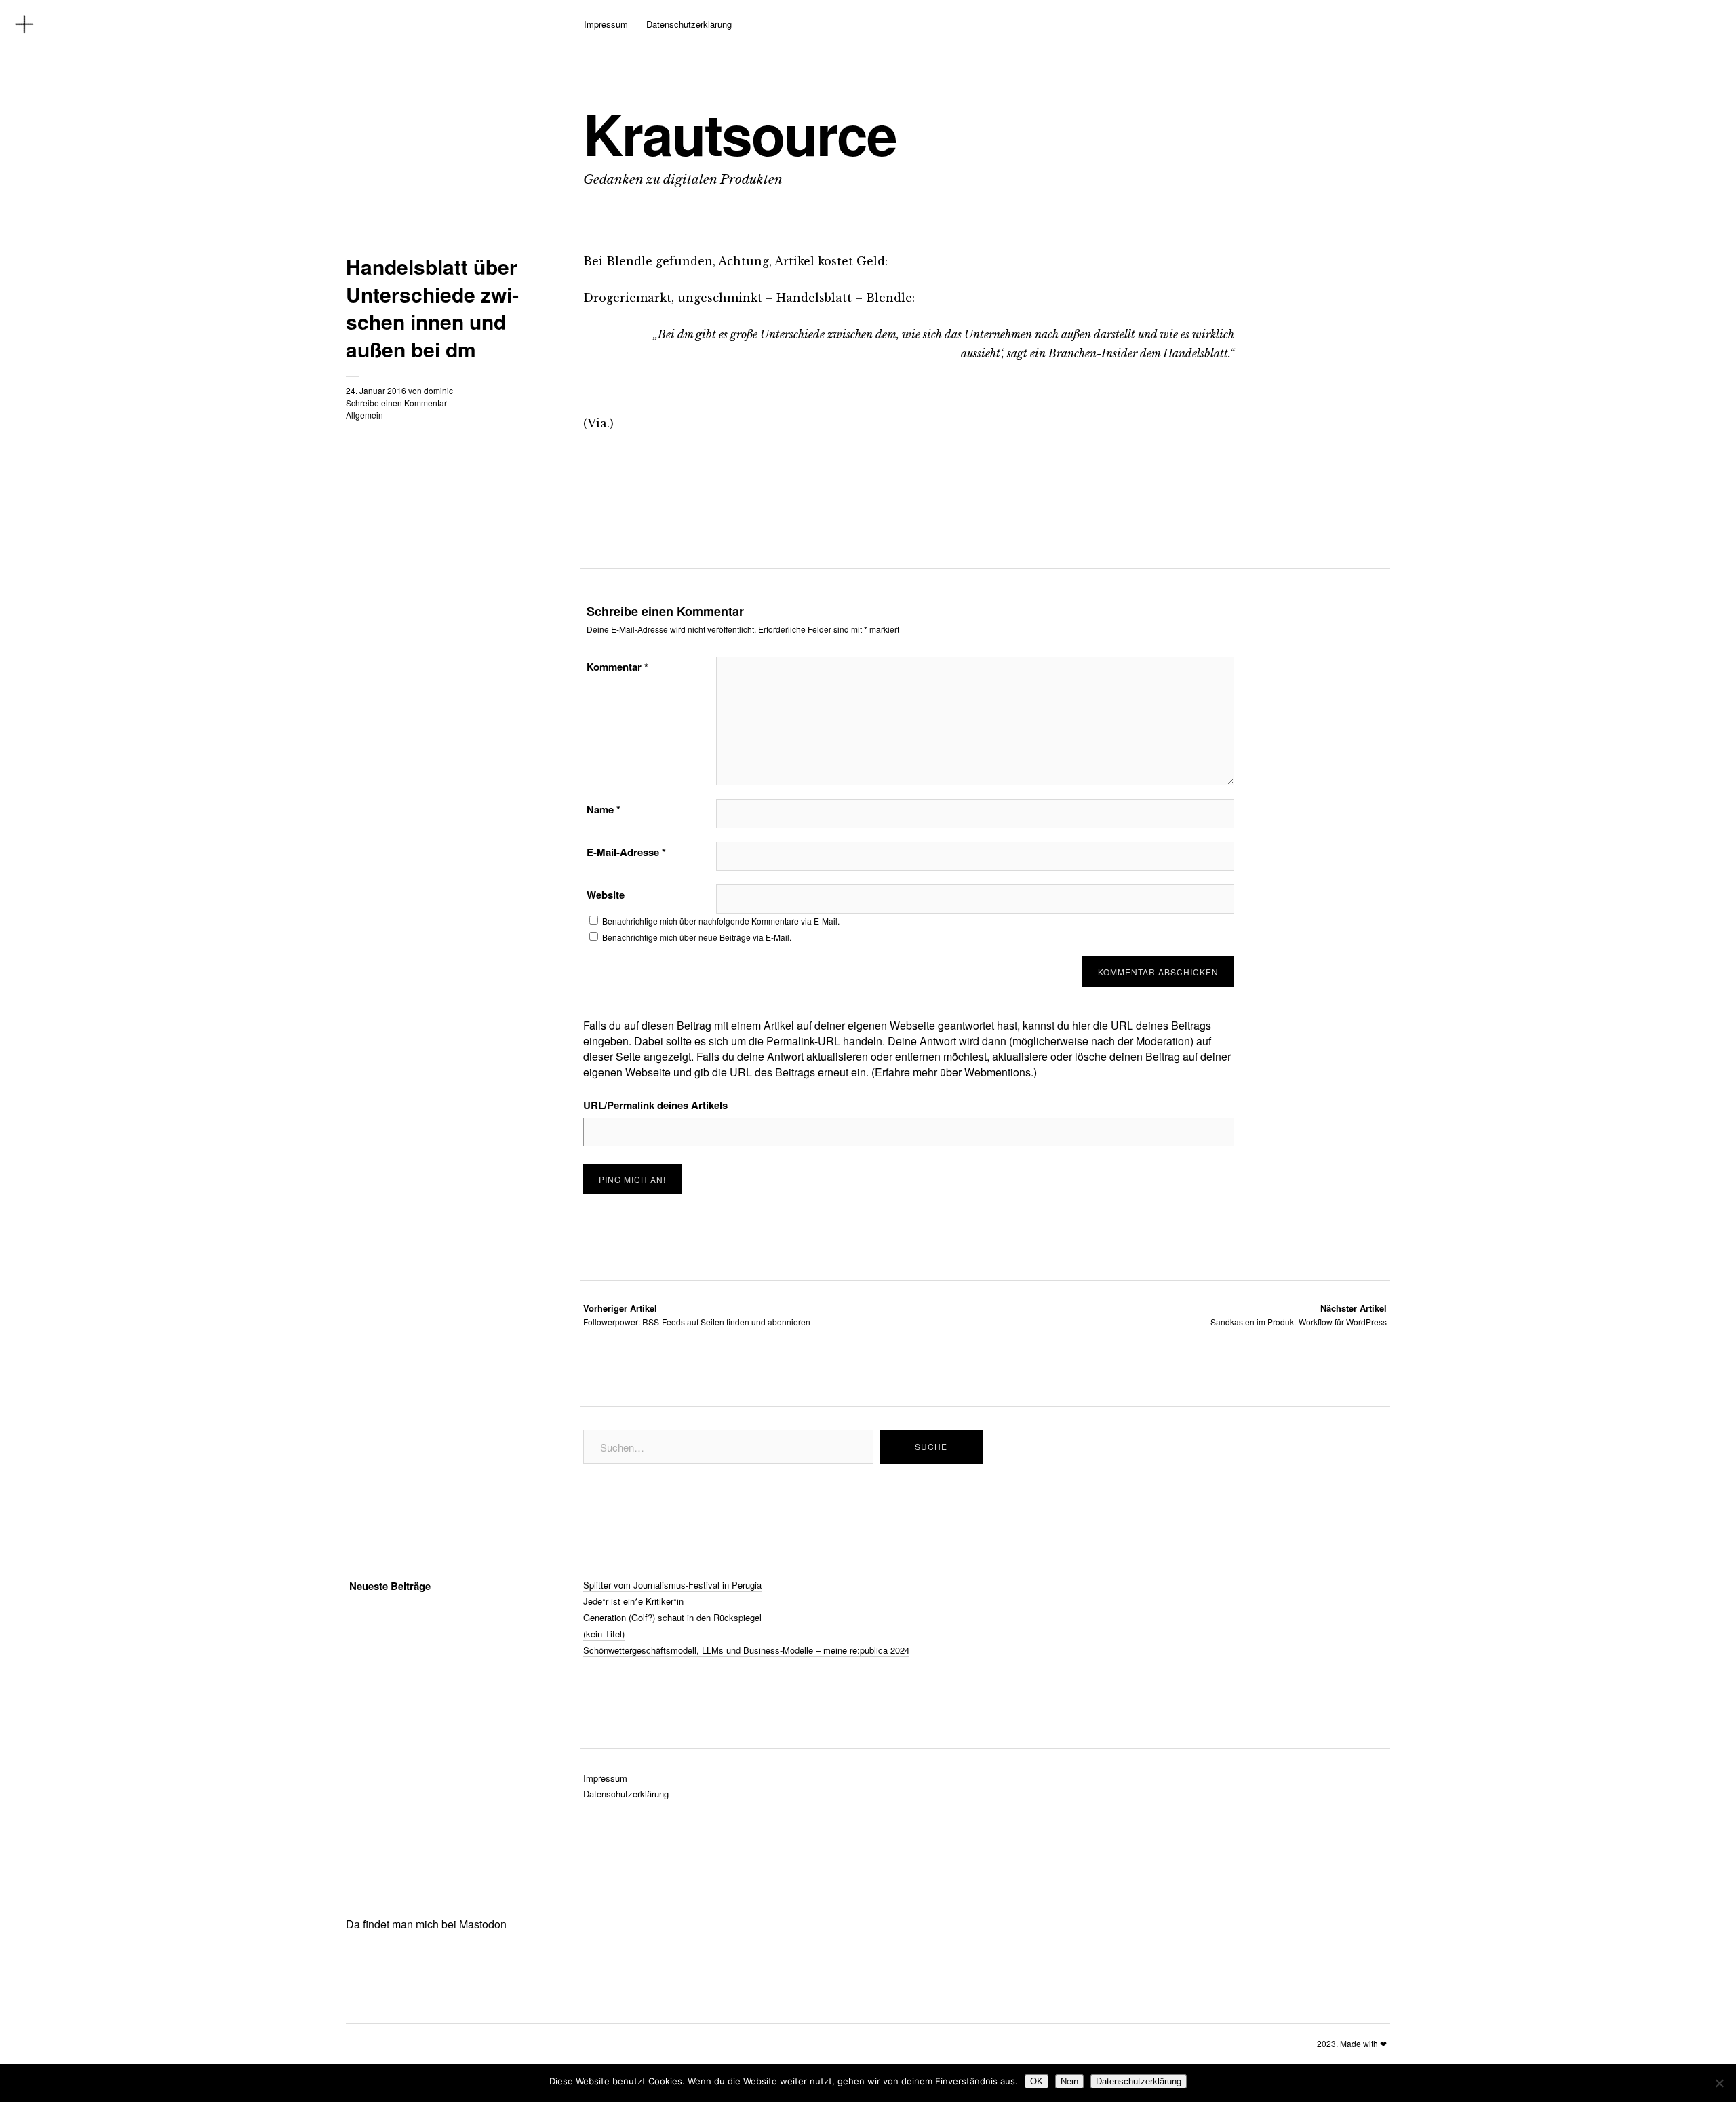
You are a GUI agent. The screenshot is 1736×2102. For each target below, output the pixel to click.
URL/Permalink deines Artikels (655, 1105)
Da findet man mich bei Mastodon (426, 1924)
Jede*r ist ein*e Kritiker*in (633, 1601)
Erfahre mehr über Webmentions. (954, 1072)
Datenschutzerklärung (689, 24)
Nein (1069, 2081)
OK (1037, 2081)
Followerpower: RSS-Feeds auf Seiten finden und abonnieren (697, 1315)
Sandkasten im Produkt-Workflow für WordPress (1299, 1315)
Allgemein (364, 415)
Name (604, 809)
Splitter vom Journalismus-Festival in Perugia (672, 1585)
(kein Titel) (604, 1634)
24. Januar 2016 (376, 390)
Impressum (606, 24)
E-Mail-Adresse (626, 852)
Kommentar (617, 667)
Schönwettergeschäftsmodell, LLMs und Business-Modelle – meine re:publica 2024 (746, 1650)
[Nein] (1719, 2083)
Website (606, 895)
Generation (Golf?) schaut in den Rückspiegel (672, 1617)
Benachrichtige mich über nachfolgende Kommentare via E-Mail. (721, 921)
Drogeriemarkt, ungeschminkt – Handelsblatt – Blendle (748, 298)
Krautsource (740, 134)
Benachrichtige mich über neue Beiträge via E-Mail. (697, 937)
